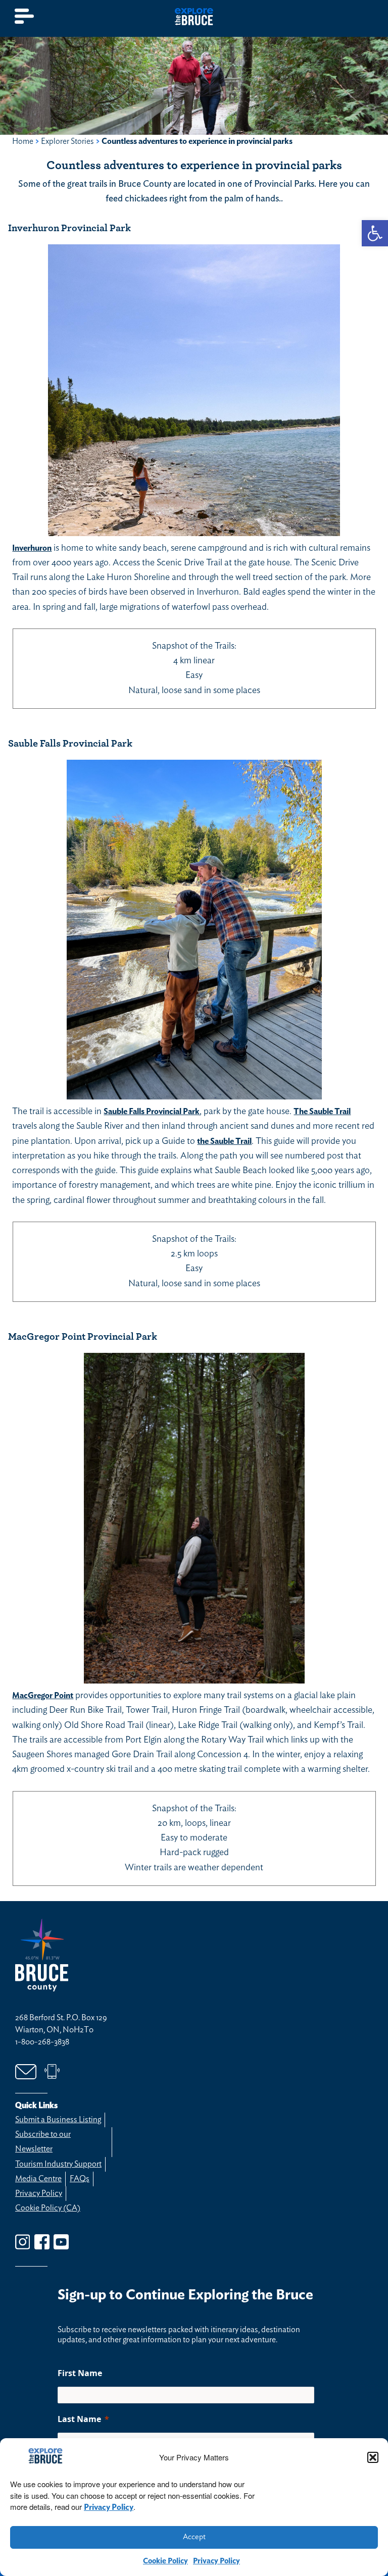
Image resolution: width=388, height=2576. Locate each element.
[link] (375, 233)
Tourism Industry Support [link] (58, 2164)
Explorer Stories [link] (67, 141)
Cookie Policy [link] (165, 2561)
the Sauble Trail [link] (224, 1141)
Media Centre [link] (38, 2179)
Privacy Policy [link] (109, 2507)
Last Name (79, 2419)
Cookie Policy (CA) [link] (48, 2208)
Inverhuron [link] (32, 548)
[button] (373, 2457)
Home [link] (23, 141)
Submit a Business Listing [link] (58, 2120)
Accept (194, 2537)
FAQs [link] (80, 2179)
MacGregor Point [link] (43, 1696)
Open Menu (25, 16)
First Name (80, 2373)
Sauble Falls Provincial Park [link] (152, 1112)
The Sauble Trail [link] (322, 1112)
